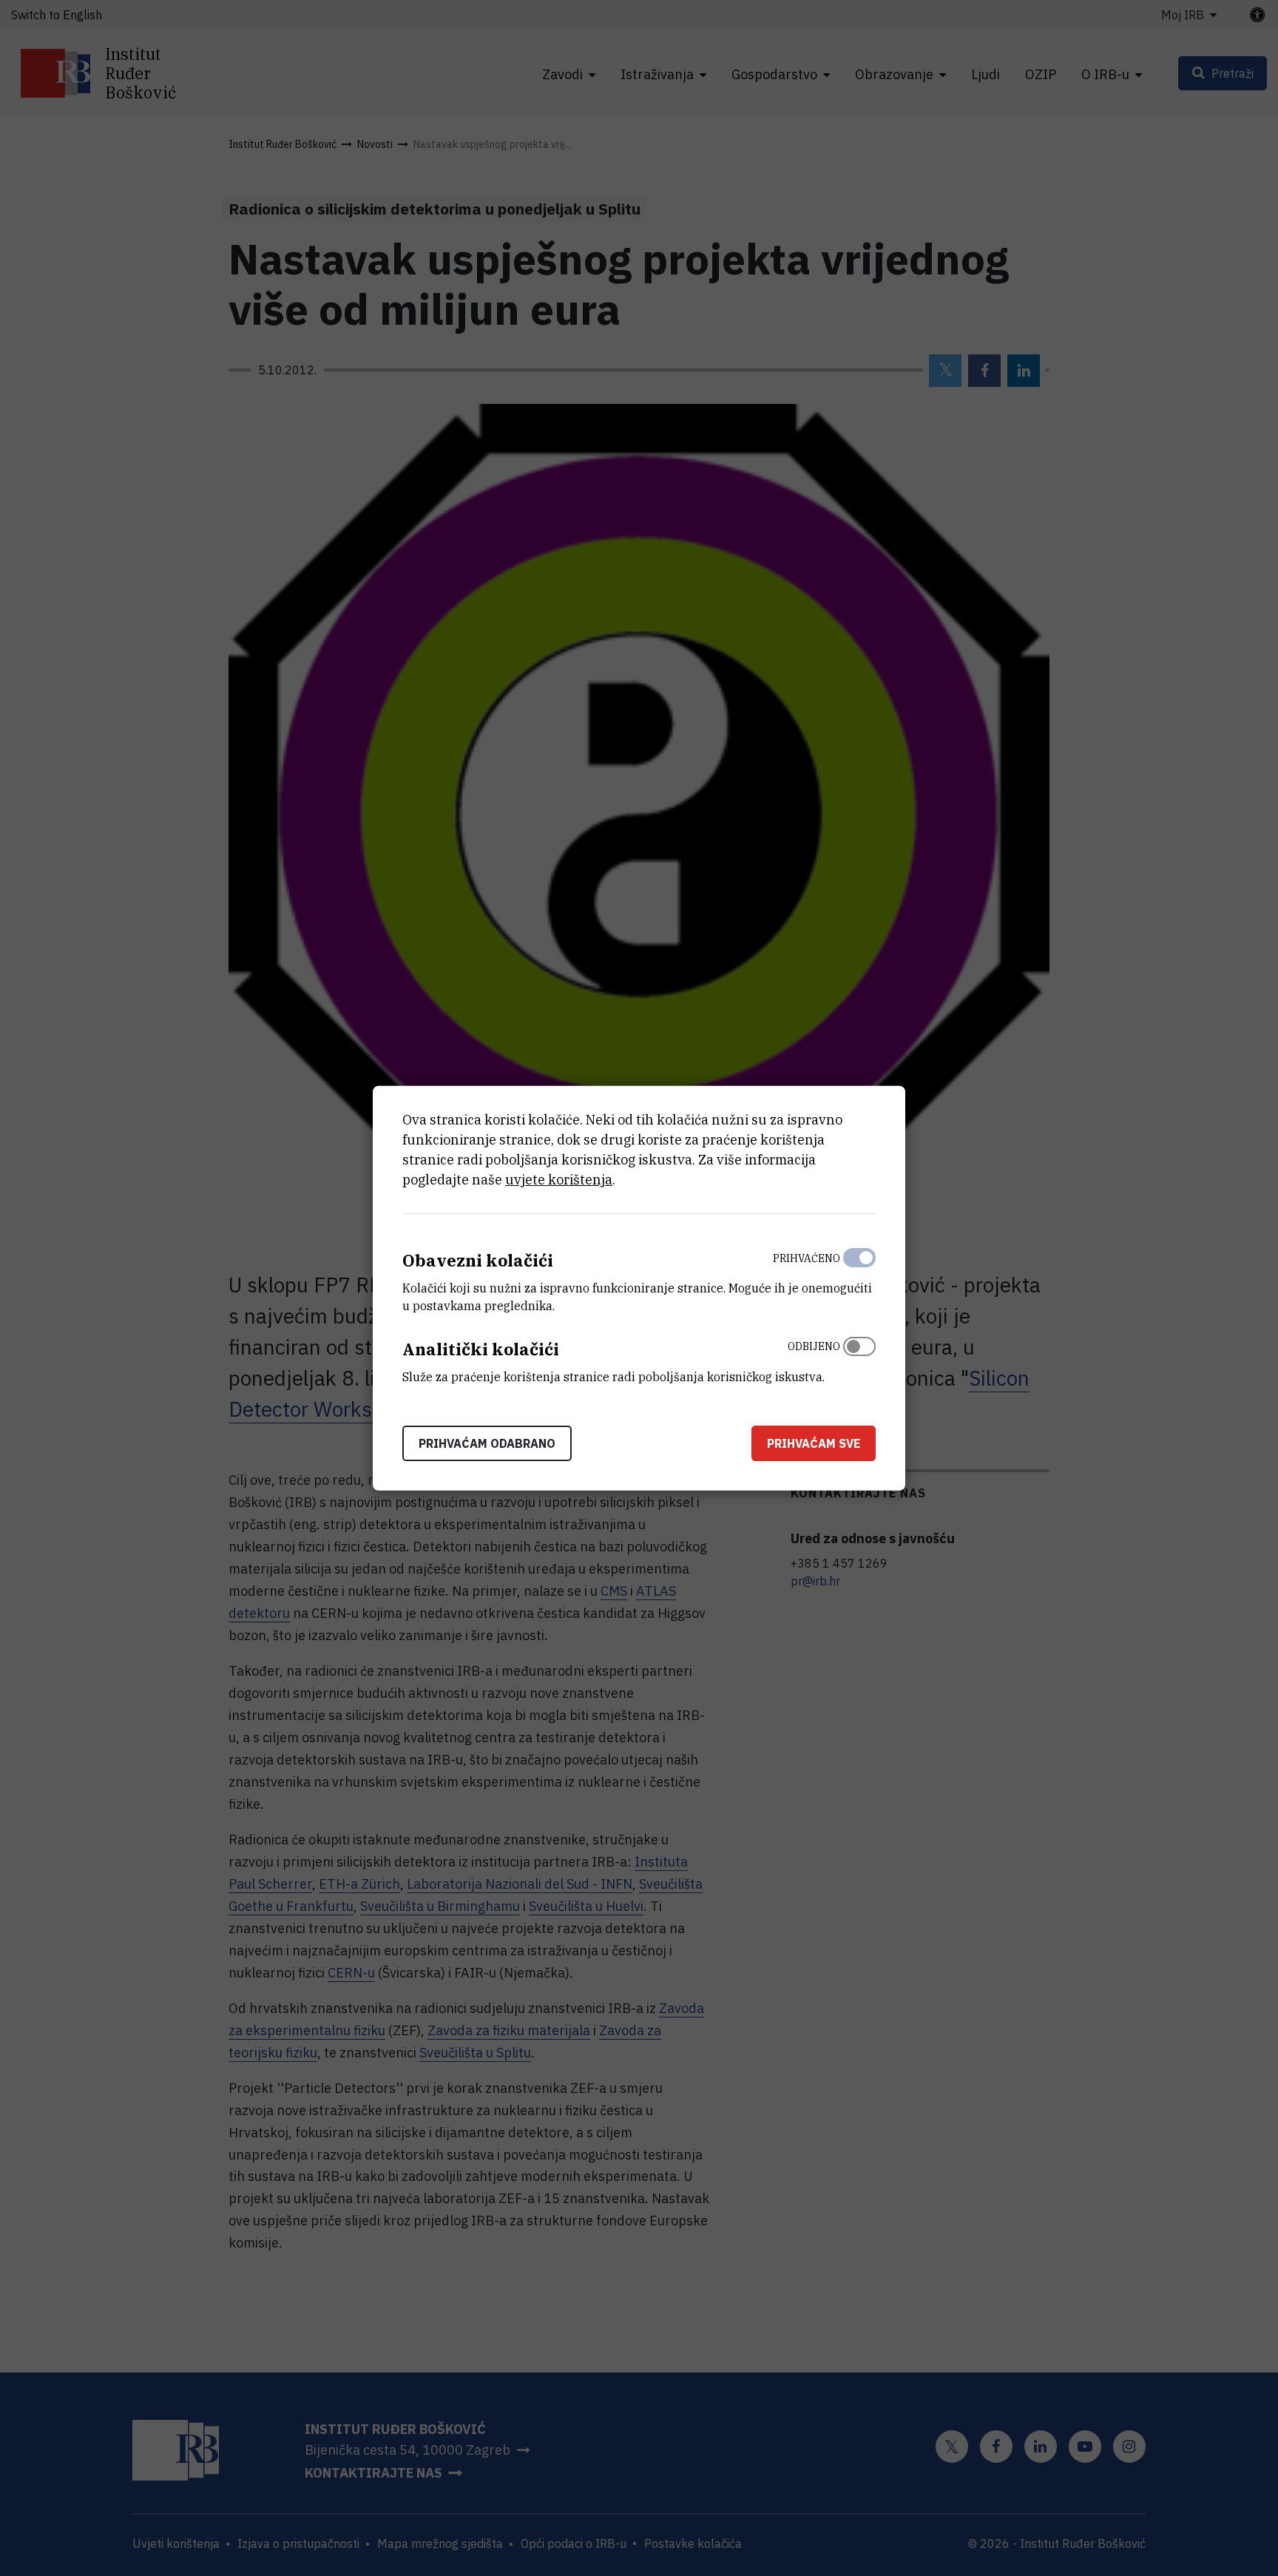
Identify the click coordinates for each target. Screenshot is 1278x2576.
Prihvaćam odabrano (487, 1443)
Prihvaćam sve (814, 1443)
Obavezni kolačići (478, 1260)
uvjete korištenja (559, 1180)
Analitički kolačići (481, 1349)
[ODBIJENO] (859, 1358)
